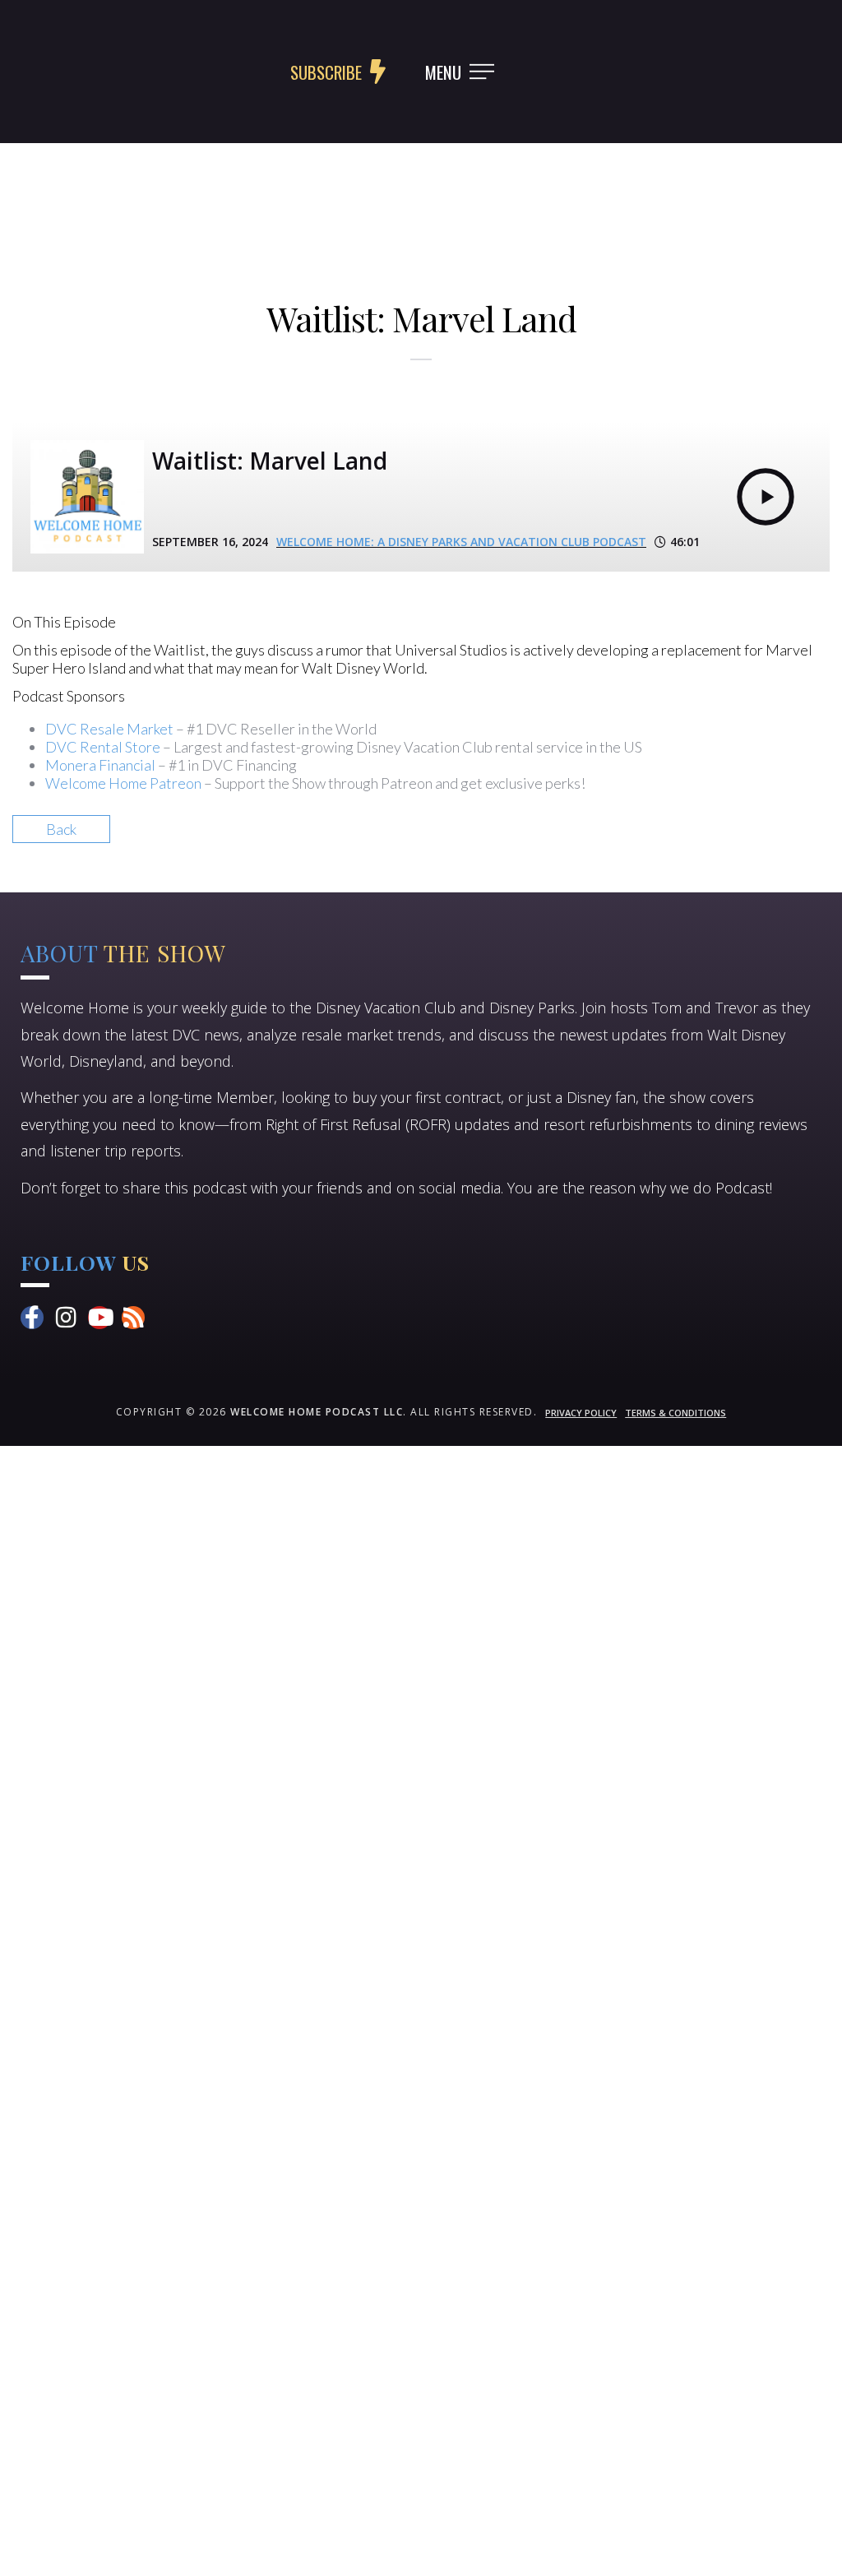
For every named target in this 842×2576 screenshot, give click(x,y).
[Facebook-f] (32, 1318)
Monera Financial (100, 765)
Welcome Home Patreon (123, 783)
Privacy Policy (581, 1413)
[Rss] (133, 1318)
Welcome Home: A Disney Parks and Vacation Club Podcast (461, 542)
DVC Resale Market (109, 729)
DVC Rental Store (103, 747)
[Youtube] (99, 1318)
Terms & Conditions (675, 1413)
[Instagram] (66, 1318)
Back (61, 829)
